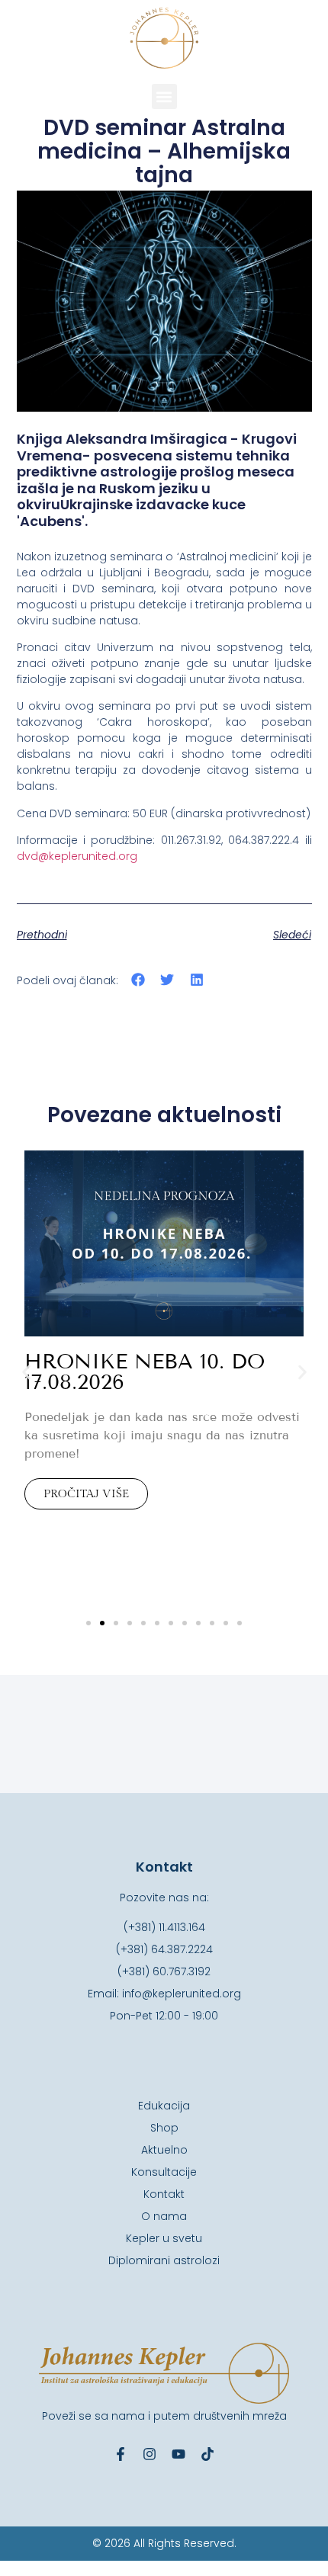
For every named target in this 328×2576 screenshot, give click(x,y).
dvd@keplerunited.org (77, 856)
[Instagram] (150, 2454)
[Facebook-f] (121, 2454)
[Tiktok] (207, 2454)
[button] (164, 96)
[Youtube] (178, 2454)
